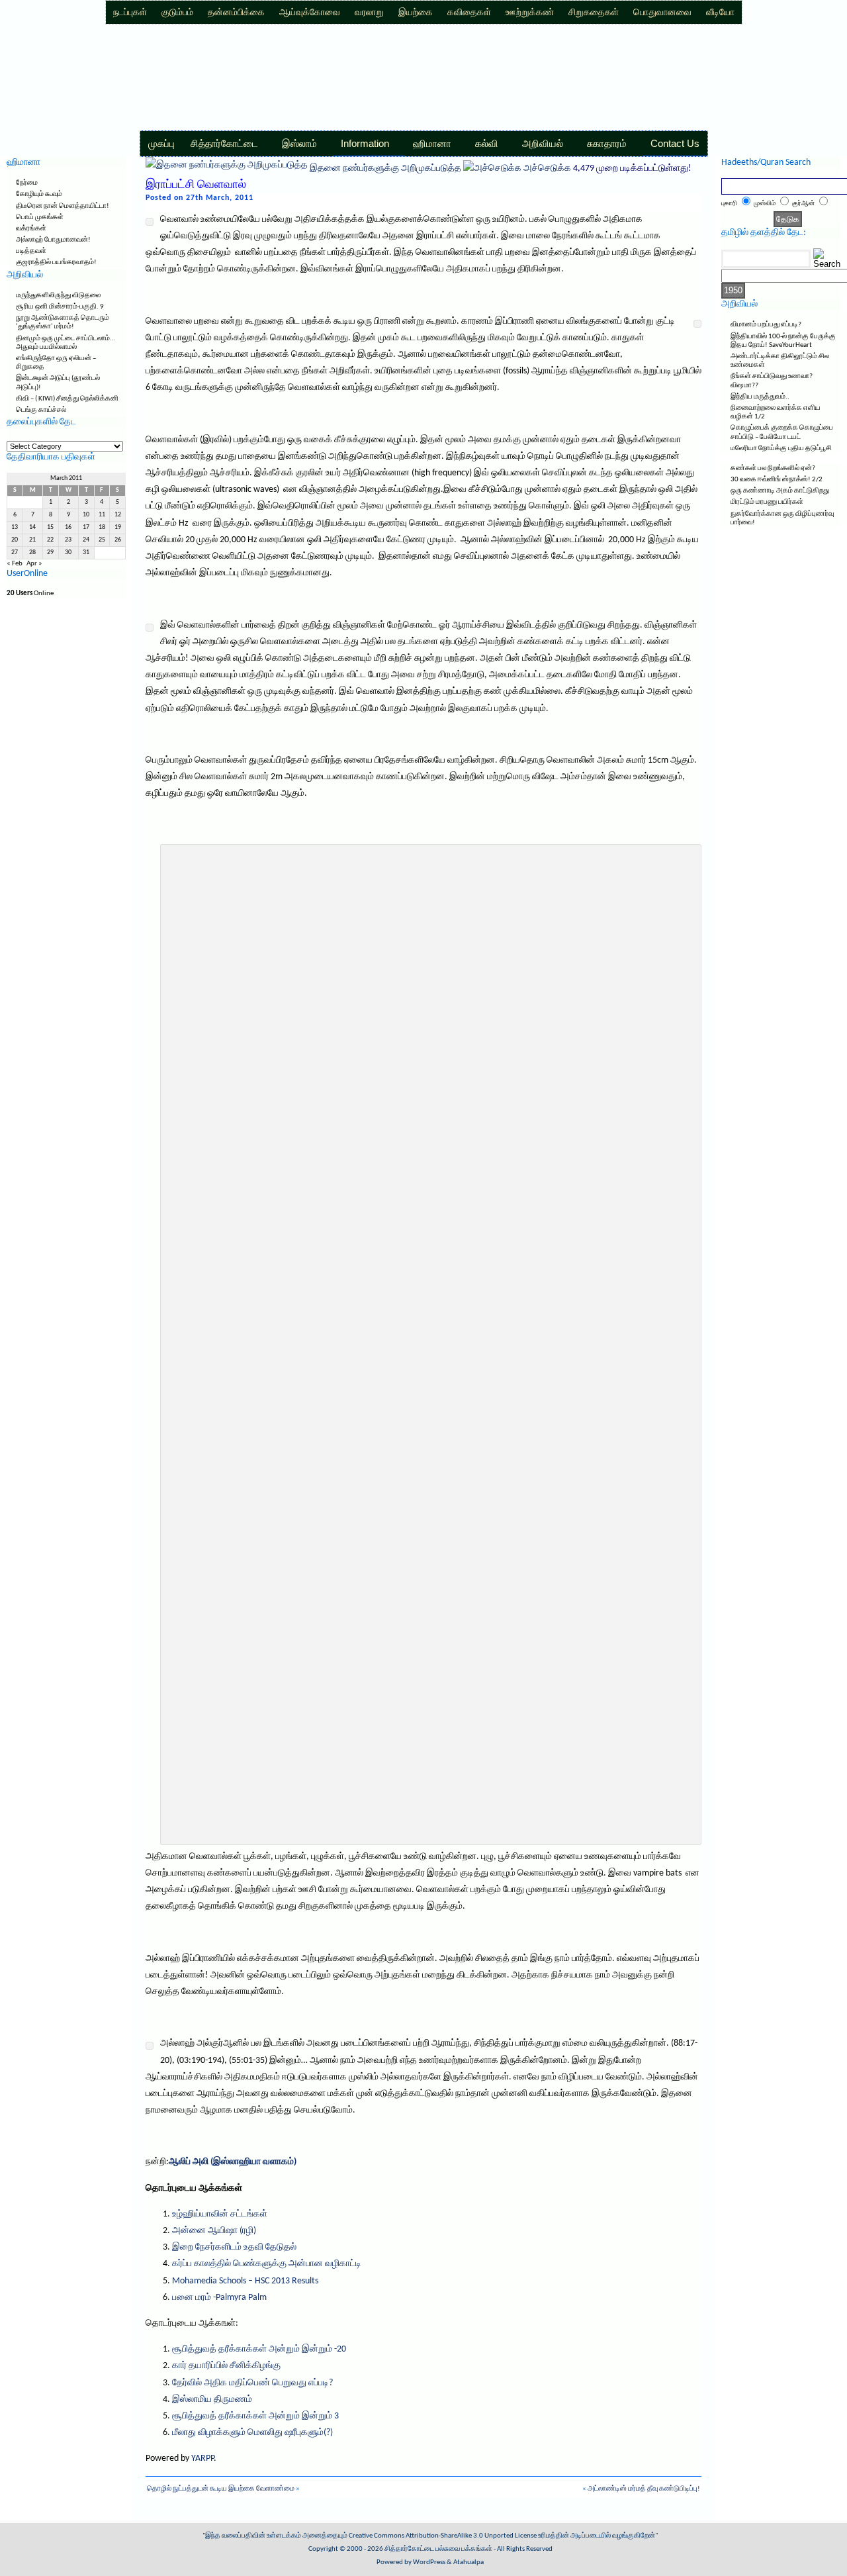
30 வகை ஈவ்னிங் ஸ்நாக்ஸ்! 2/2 (777, 480)
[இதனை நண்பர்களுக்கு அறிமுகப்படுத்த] (227, 168)
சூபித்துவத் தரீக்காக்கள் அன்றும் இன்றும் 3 (255, 2416)
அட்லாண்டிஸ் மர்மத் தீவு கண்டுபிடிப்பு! (644, 2489)
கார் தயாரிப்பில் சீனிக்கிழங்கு (226, 2366)
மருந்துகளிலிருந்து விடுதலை (58, 296)
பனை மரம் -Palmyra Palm (219, 2298)
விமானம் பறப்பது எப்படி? (766, 325)
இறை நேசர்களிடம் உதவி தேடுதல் (234, 2247)
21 (32, 540)
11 (102, 515)
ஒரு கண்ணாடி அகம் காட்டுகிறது (780, 491)
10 (86, 515)
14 (32, 527)
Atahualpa (468, 2562)
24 (86, 540)
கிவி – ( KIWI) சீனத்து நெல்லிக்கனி (67, 399)
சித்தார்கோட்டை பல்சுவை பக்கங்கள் (438, 2549)
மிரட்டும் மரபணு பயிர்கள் (767, 502)
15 (50, 527)
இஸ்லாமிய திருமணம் (212, 2400)
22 (50, 540)
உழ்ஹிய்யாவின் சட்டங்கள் (220, 2214)
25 (102, 540)
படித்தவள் (31, 251)
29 (50, 552)
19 (118, 527)
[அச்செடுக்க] (492, 168)
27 (15, 552)
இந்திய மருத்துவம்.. (760, 397)
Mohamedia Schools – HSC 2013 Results (245, 2281)
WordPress (429, 2562)
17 (86, 527)
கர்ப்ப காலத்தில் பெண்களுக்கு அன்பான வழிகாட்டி (267, 2264)
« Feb (15, 564)
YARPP (202, 2458)
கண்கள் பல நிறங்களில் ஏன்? (773, 468)
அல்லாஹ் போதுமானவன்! (53, 240)
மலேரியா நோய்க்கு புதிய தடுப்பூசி (781, 449)
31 (86, 552)
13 (15, 527)
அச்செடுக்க (547, 168)
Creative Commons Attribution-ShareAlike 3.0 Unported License (443, 2536)
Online (30, 594)
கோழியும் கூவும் (39, 194)
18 (102, 527)
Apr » (34, 564)
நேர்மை (27, 183)
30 (68, 552)
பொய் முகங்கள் (40, 217)
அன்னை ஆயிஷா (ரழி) (214, 2231)
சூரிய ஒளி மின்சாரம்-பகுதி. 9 (60, 307)
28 (32, 552)
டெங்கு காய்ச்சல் (41, 410)
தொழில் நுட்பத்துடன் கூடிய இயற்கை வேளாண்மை (221, 2489)
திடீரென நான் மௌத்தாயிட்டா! (63, 206)
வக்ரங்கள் (31, 229)
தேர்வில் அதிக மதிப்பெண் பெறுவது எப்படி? (252, 2383)
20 (15, 540)
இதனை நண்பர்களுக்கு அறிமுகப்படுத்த (385, 168)
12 (118, 515)
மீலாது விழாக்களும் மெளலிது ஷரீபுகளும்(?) (252, 2433)
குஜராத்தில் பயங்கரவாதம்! (56, 262)
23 (68, 540)
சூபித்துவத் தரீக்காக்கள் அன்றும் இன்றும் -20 (259, 2349)
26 (118, 540)
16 (68, 527)
